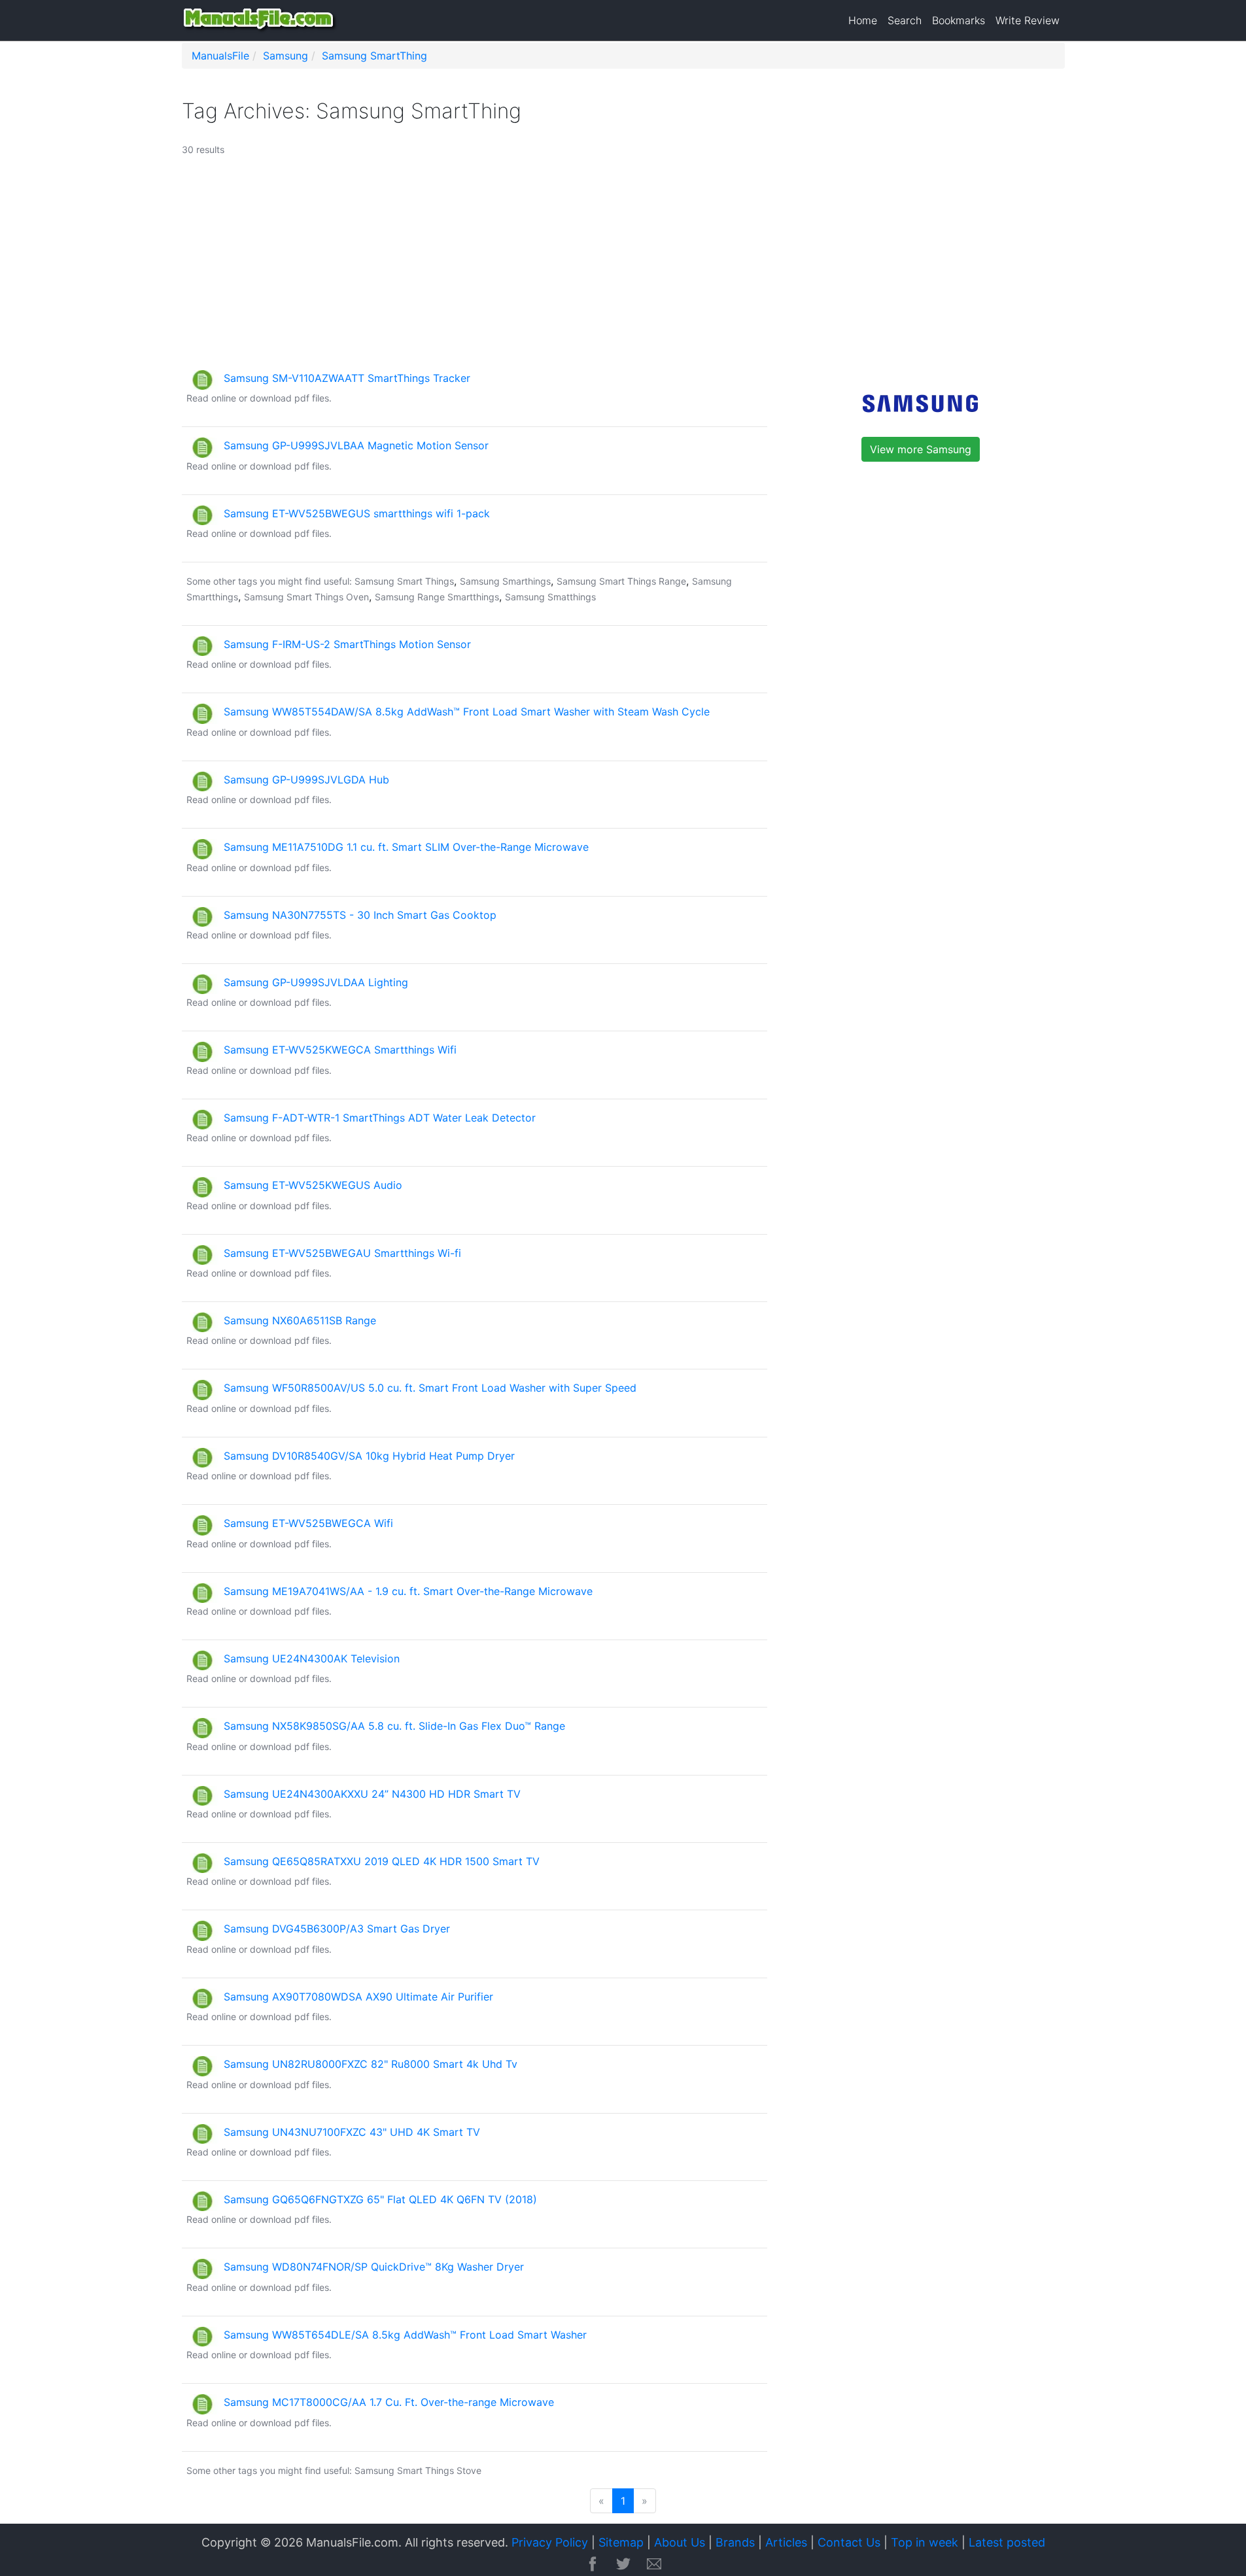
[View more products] (921, 402)
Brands (735, 2542)
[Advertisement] (570, 269)
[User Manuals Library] (260, 20)
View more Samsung (921, 449)
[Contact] (654, 2565)
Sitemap (621, 2542)
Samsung (286, 56)
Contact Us (849, 2542)
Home (863, 20)
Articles (786, 2542)
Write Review (1028, 20)
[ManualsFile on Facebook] (593, 2565)
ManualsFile (220, 56)
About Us (680, 2542)
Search (905, 20)
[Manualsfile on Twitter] (623, 2565)
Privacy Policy (550, 2542)
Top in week (925, 2542)
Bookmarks (959, 20)
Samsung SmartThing (374, 56)
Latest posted (1007, 2542)
